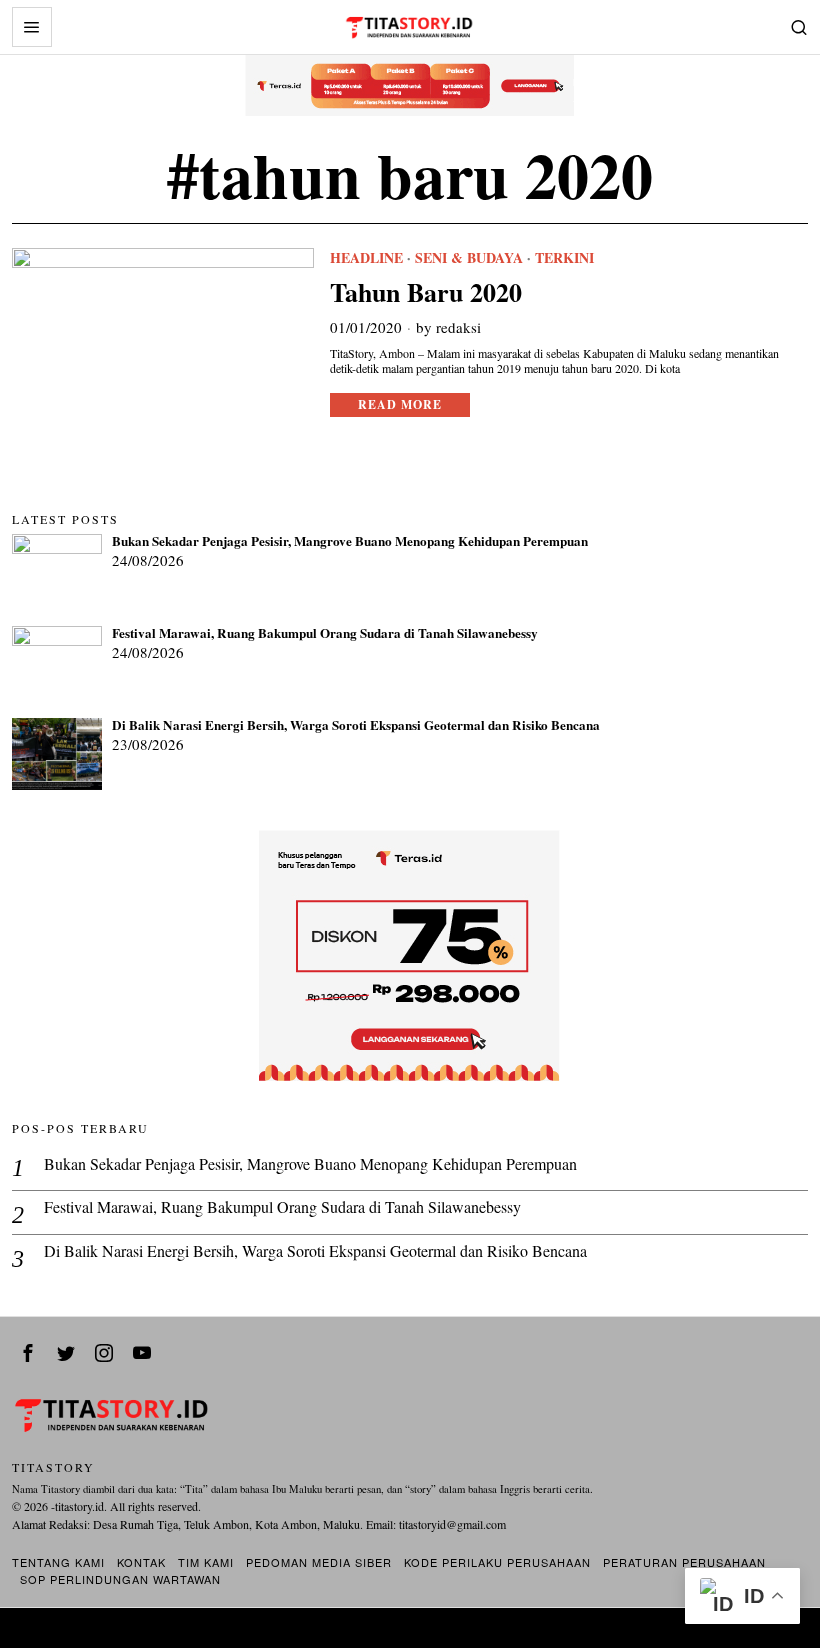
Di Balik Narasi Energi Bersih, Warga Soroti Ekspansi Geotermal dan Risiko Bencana (356, 726)
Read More (400, 404)
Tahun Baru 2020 (426, 292)
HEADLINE (366, 258)
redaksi (458, 327)
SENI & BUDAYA (469, 258)
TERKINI (564, 258)
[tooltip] (28, 1353)
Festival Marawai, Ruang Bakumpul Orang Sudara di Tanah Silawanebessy (325, 634)
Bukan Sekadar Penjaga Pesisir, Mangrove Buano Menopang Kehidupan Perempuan (350, 542)
